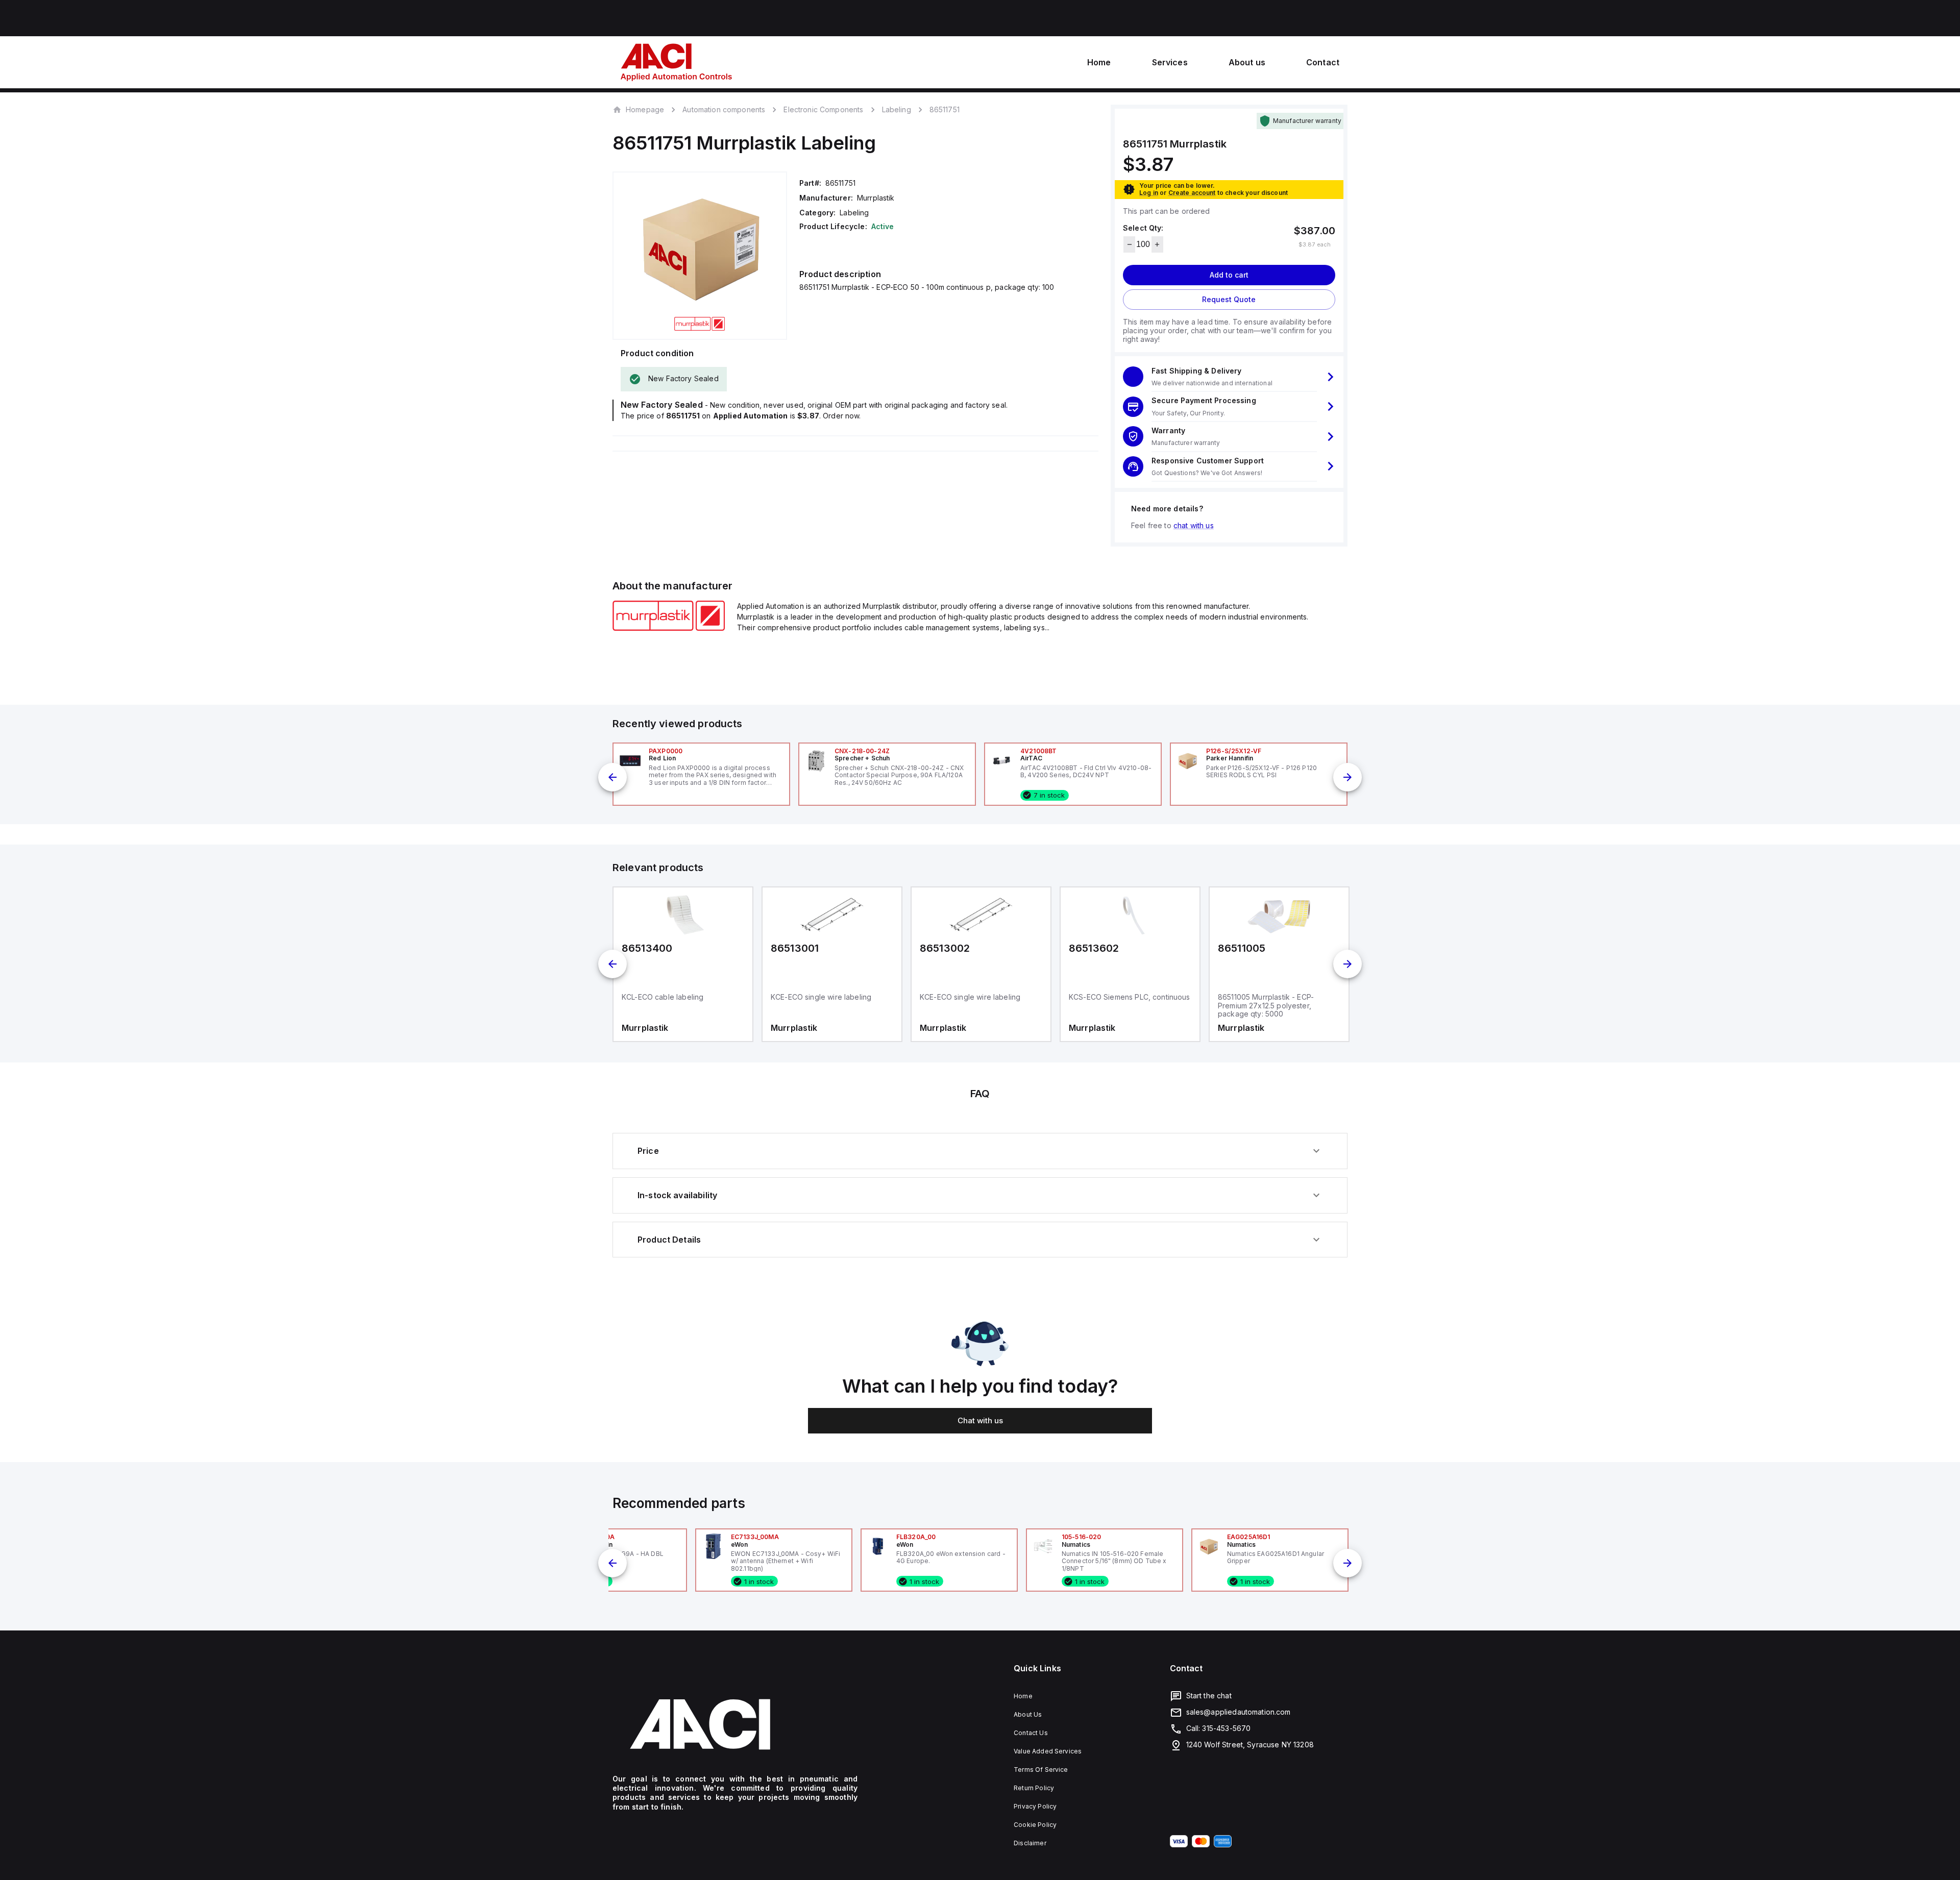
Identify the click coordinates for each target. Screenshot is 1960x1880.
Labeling (897, 109)
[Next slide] (1347, 777)
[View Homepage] (676, 62)
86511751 (945, 110)
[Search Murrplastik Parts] (669, 628)
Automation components (724, 109)
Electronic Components (823, 109)
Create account (1192, 193)
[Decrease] (1129, 244)
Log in (1149, 193)
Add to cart (1229, 275)
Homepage (645, 109)
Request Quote (1229, 299)
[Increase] (1157, 244)
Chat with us (980, 1420)
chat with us (1194, 525)
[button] (1229, 377)
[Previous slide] (612, 777)
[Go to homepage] (735, 1724)
